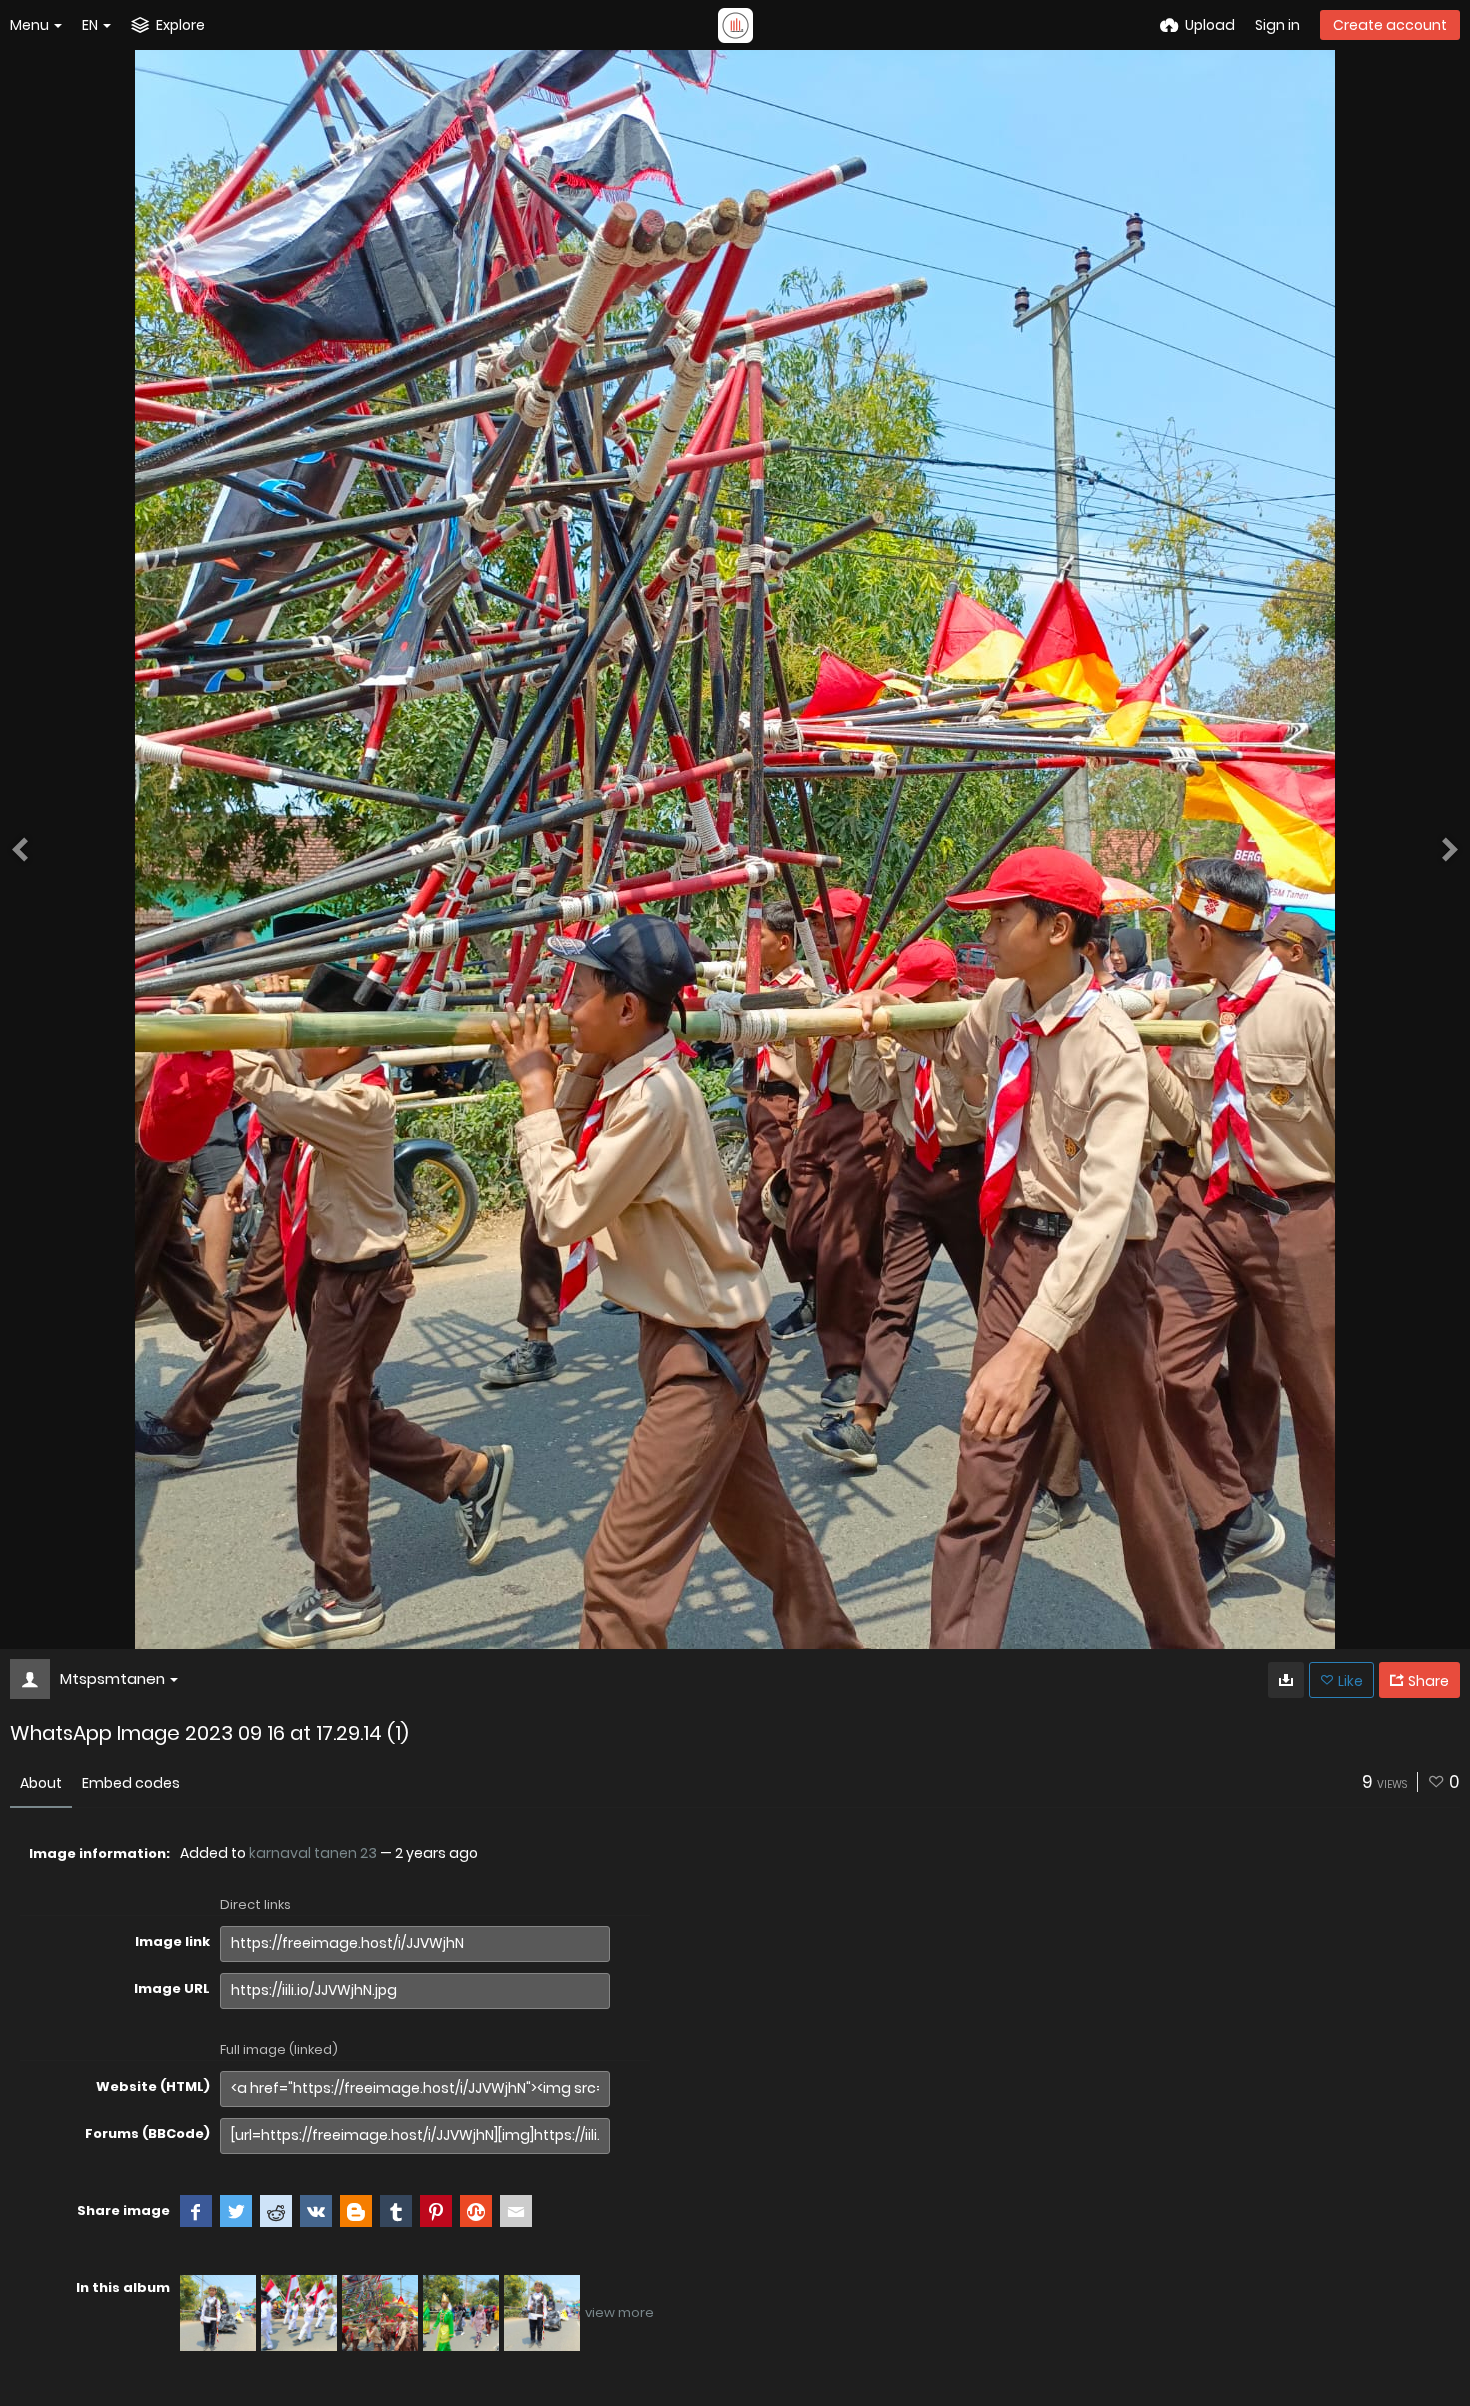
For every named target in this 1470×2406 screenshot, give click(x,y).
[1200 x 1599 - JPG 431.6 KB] (1286, 1680)
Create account (1390, 25)
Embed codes (131, 1783)
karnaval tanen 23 (313, 1853)
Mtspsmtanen (112, 1678)
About (41, 1783)
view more (619, 2312)
